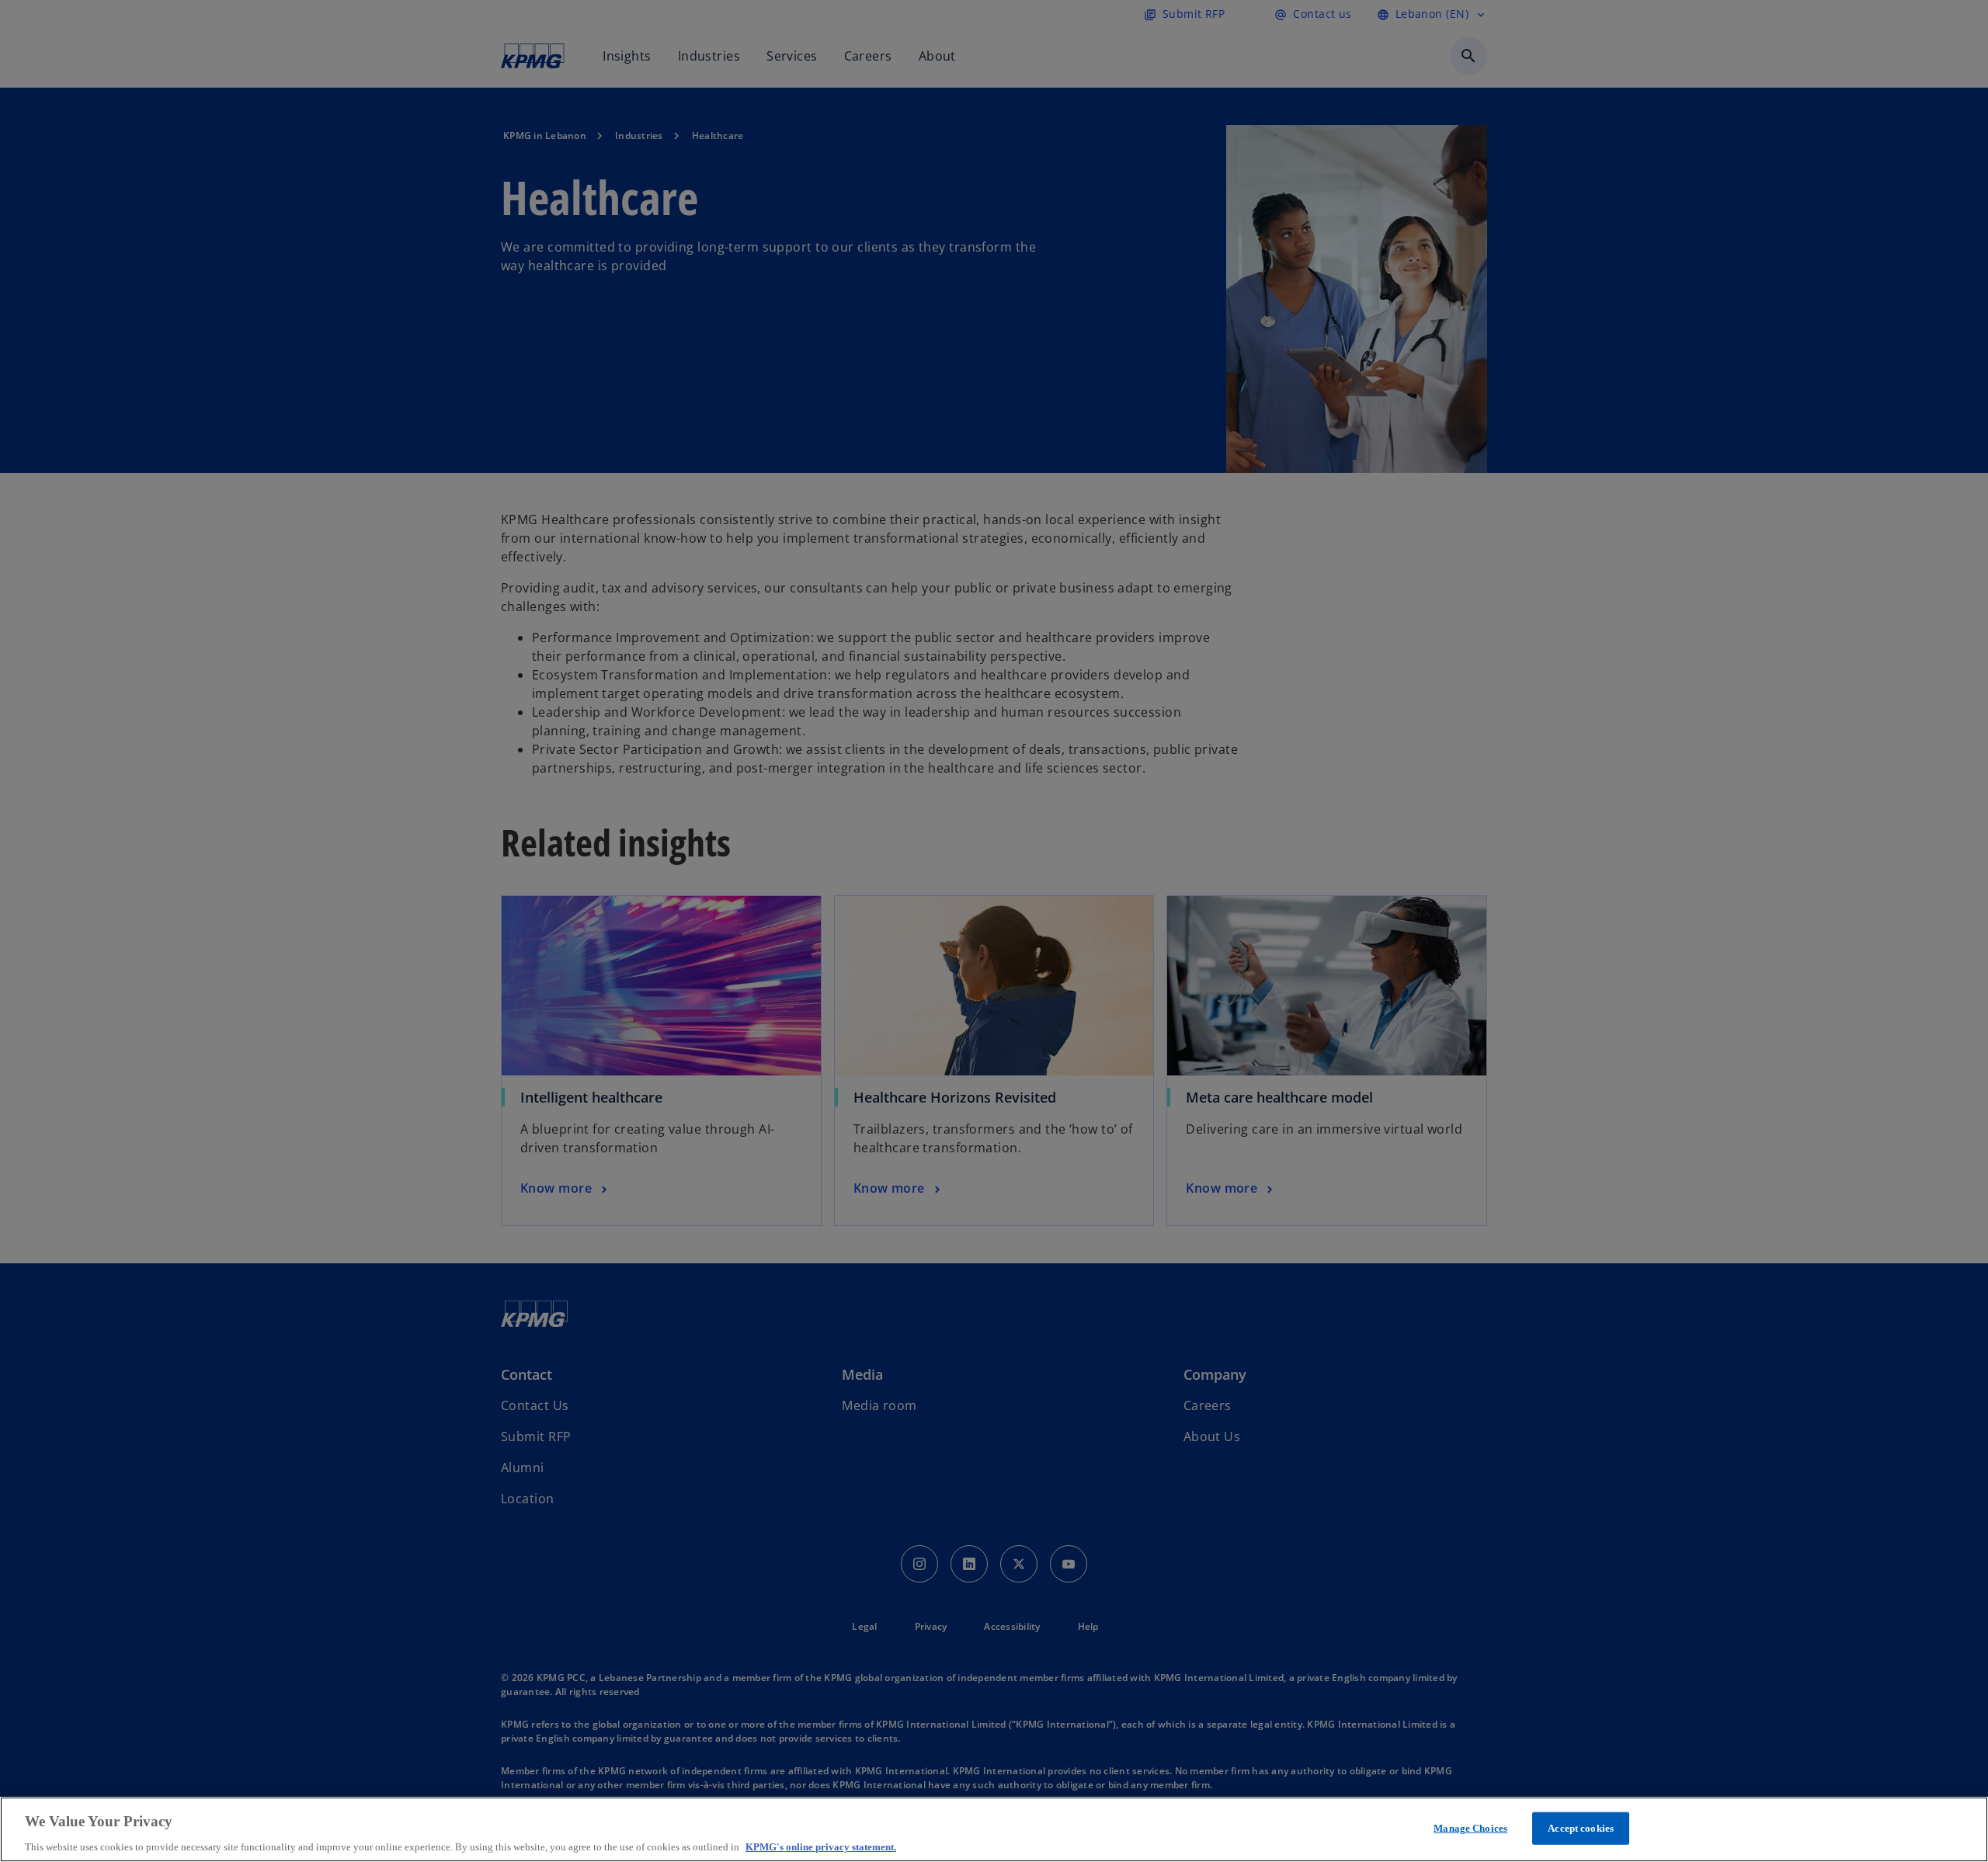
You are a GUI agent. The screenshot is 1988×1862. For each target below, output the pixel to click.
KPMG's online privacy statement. (821, 1846)
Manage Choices (1470, 1827)
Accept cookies (1581, 1827)
